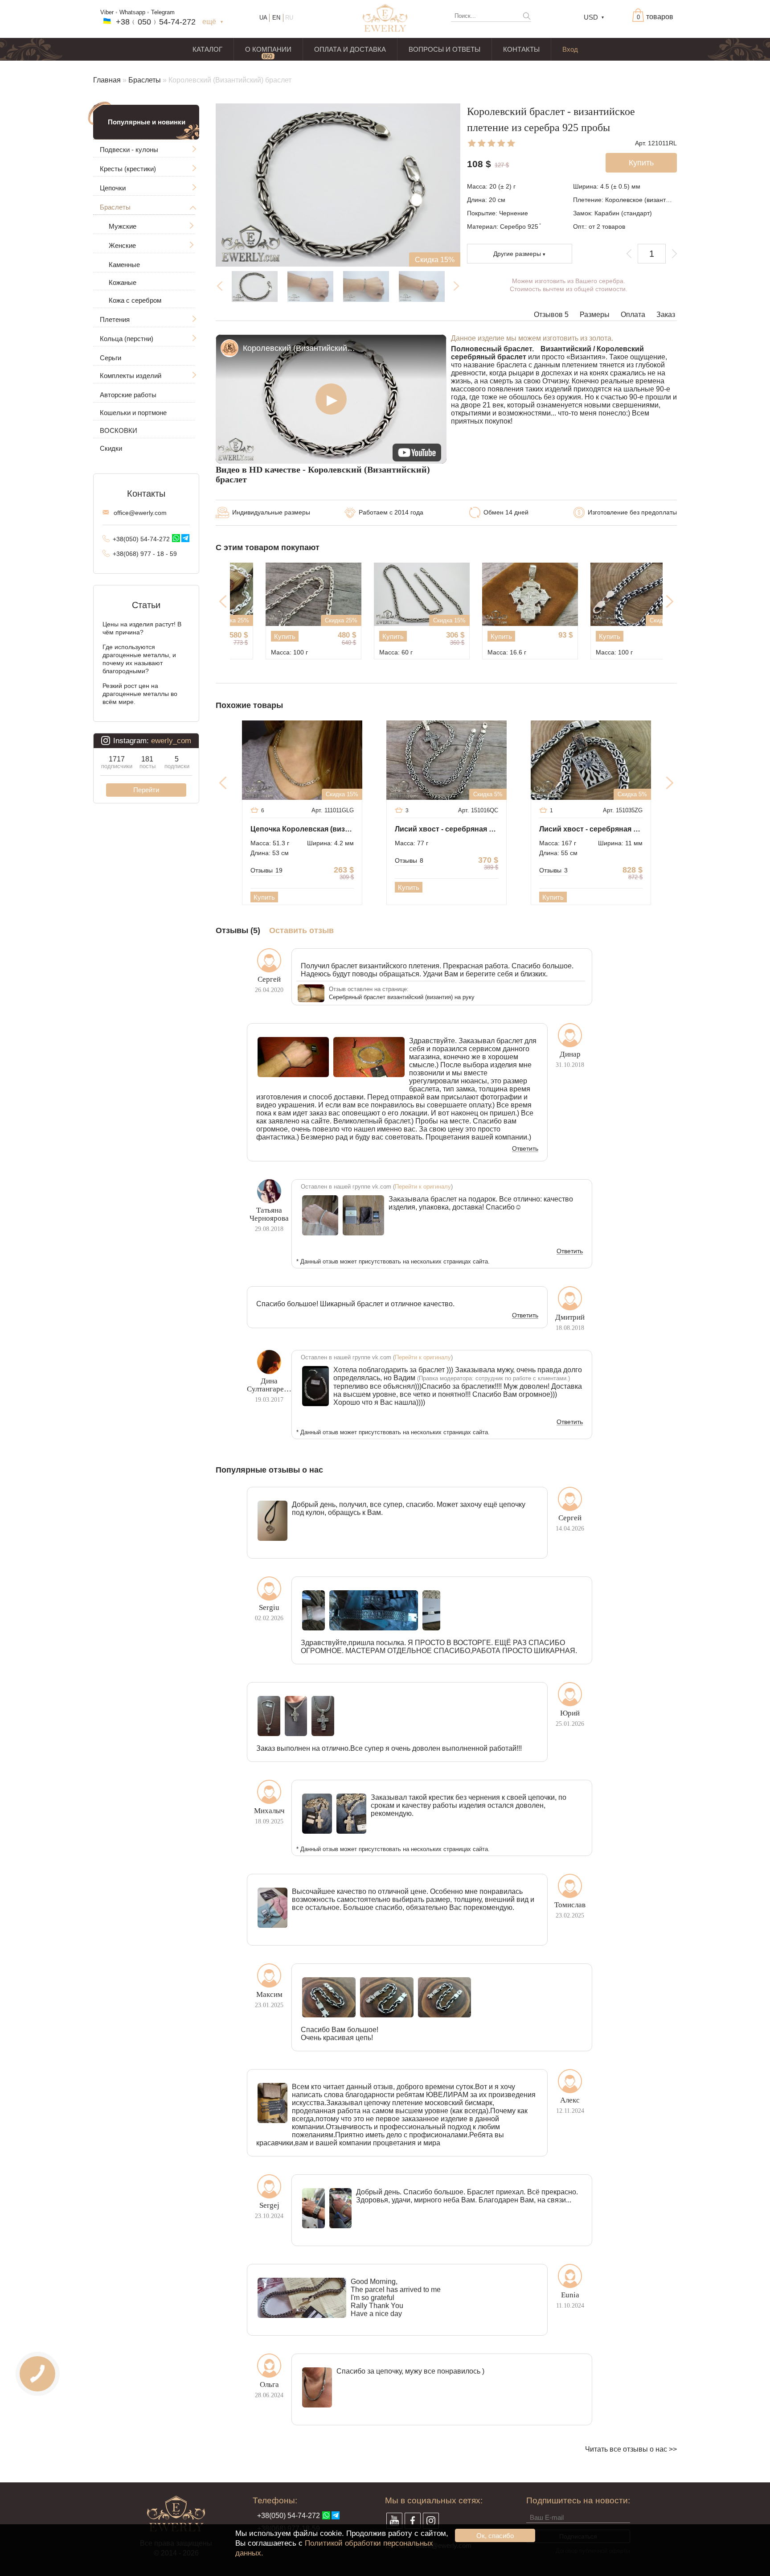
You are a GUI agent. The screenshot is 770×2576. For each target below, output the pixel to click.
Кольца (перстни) (127, 339)
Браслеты (145, 80)
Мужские (123, 226)
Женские (122, 245)
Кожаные (123, 282)
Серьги (111, 358)
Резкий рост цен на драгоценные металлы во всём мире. (140, 694)
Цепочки (113, 188)
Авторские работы (128, 395)
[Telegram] (185, 538)
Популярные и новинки (147, 122)
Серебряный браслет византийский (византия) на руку (402, 997)
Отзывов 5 (551, 315)
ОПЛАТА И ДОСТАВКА (350, 49)
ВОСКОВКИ (119, 430)
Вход (570, 49)
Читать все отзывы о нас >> (631, 2449)
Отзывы (266, 870)
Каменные (124, 265)
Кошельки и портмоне (133, 413)
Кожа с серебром (135, 300)
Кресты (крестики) (128, 169)
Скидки (111, 448)
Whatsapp (132, 12)
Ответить (525, 1149)
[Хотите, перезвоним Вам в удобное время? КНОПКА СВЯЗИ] (38, 2374)
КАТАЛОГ (207, 49)
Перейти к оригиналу (423, 1187)
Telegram (163, 12)
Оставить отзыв (301, 931)
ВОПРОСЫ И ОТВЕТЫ (444, 49)
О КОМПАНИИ (268, 49)
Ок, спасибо (495, 2536)
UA (263, 18)
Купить (255, 636)
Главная (107, 80)
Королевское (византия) (640, 200)
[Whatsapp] (176, 538)
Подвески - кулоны (129, 150)
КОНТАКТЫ (521, 49)
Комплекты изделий (131, 376)
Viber (107, 12)
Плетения (115, 319)
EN (276, 18)
